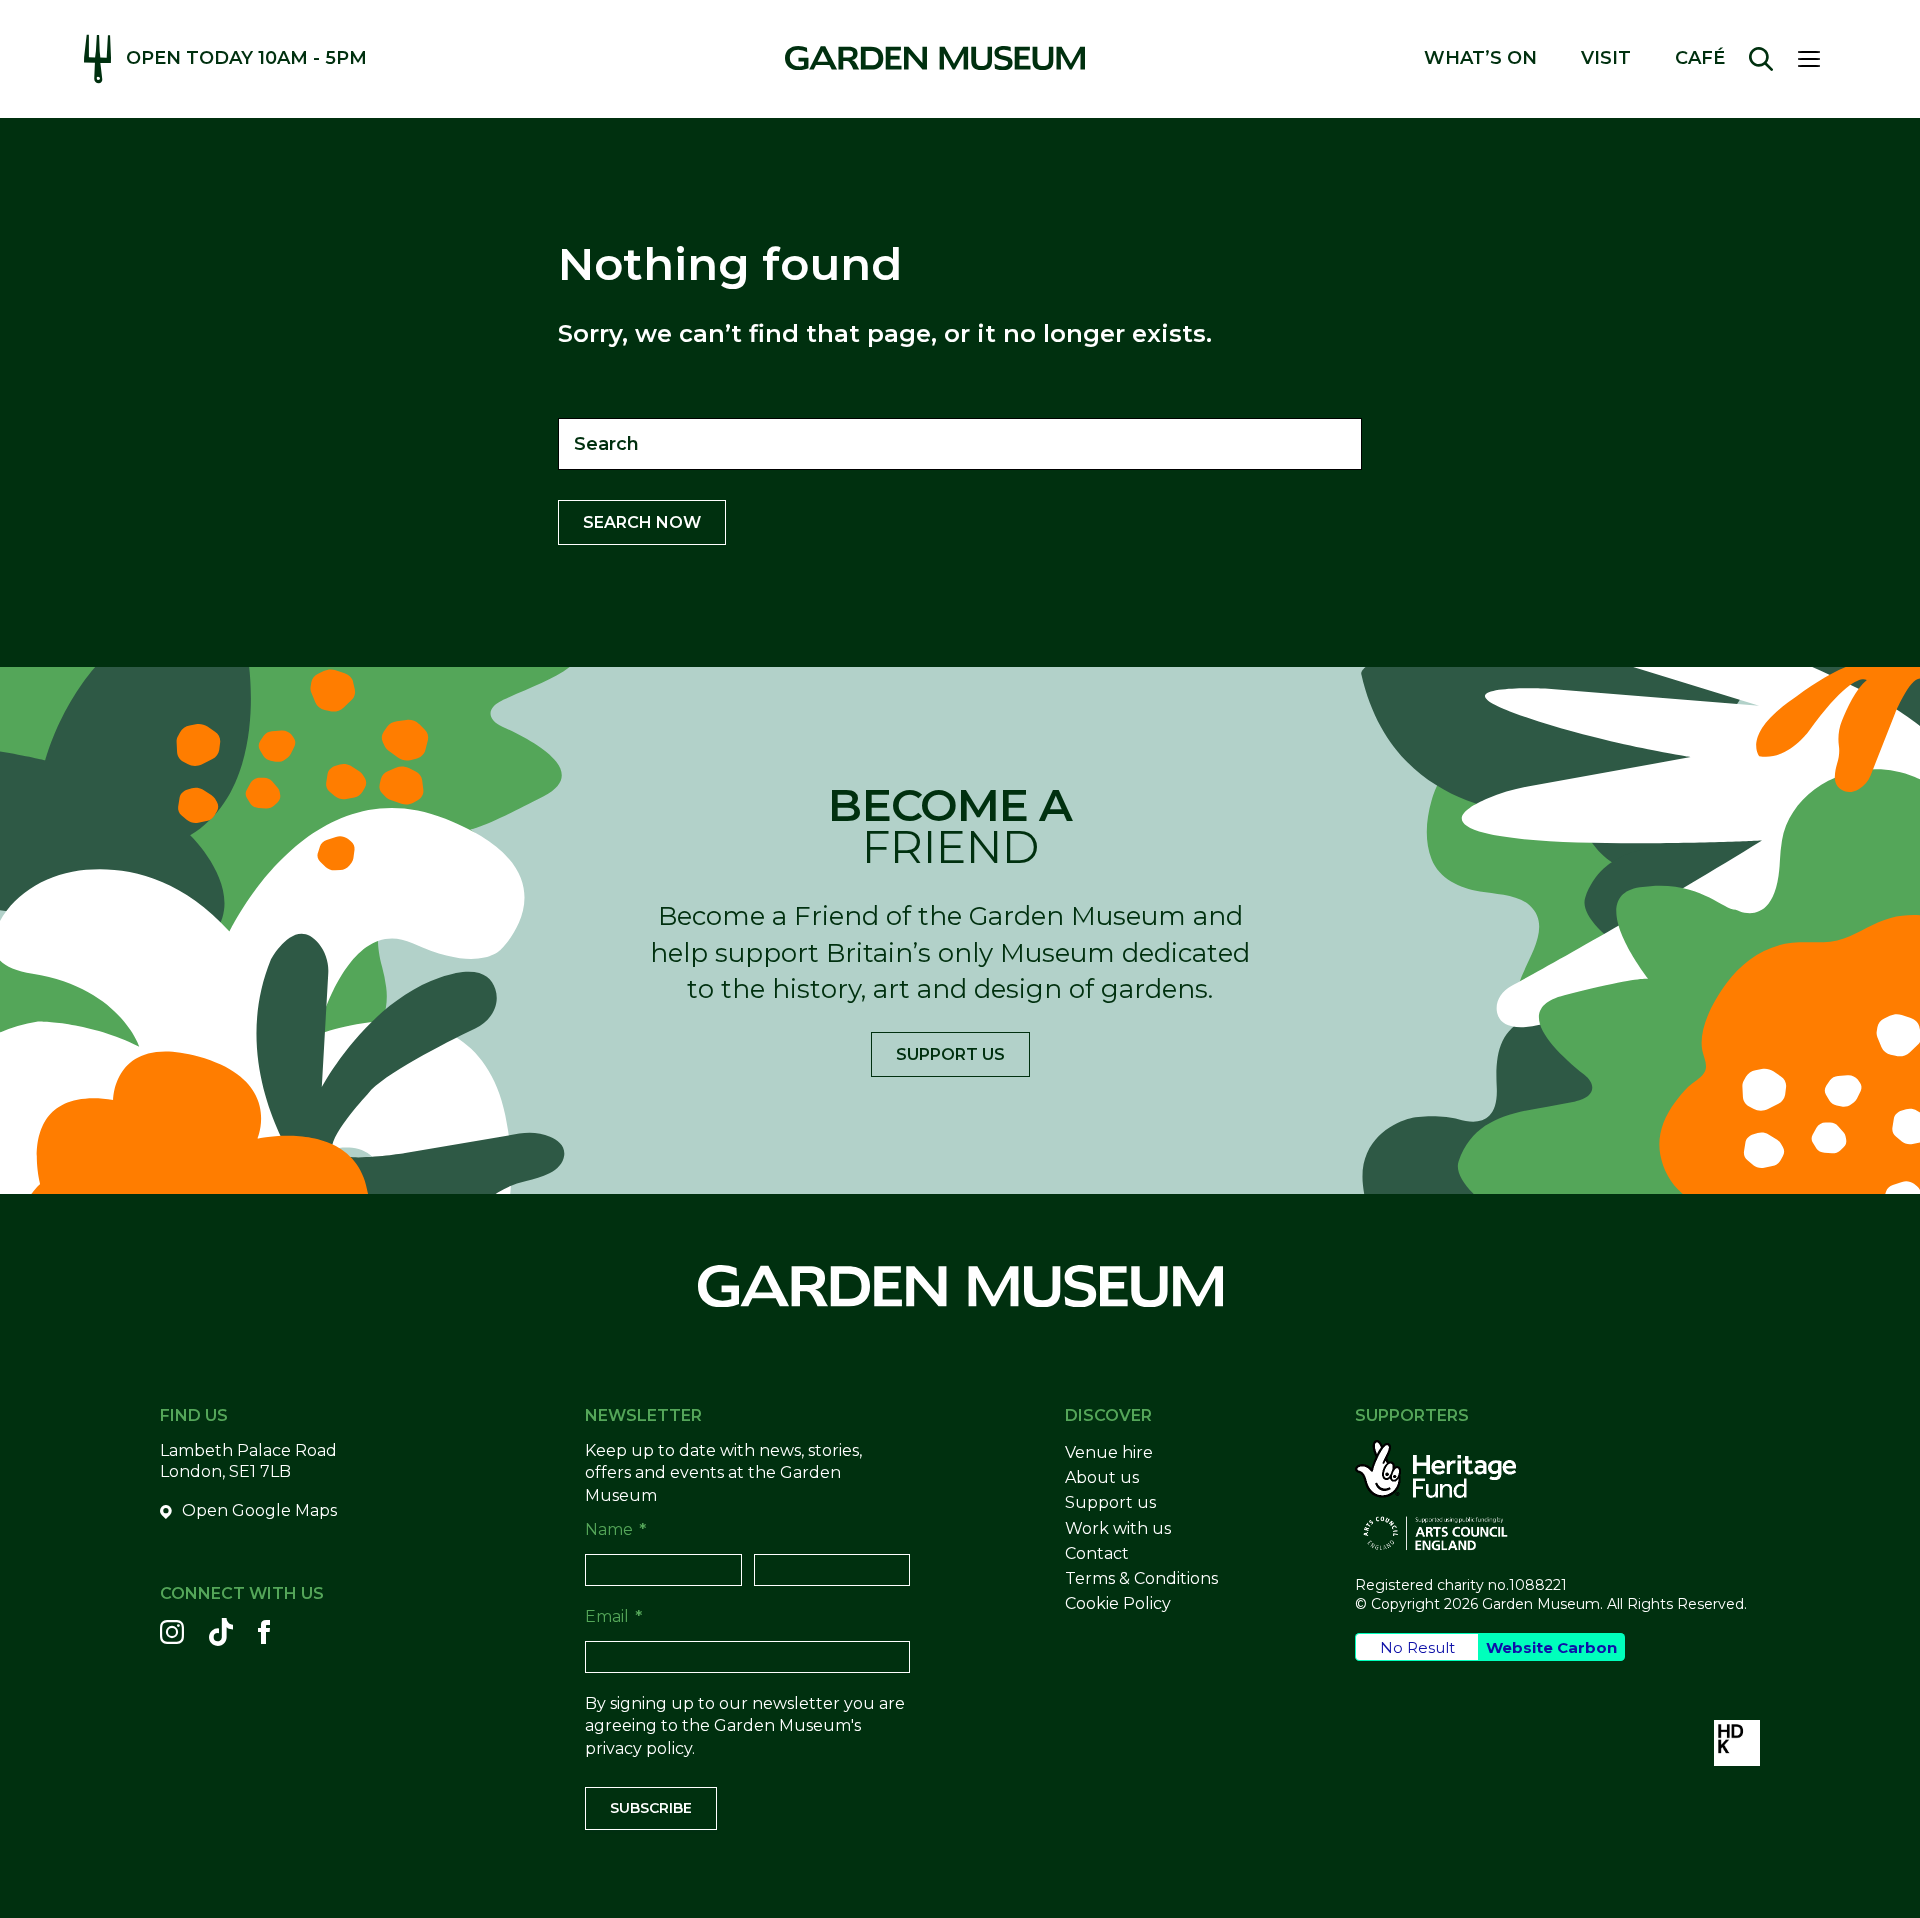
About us (1102, 1477)
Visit (1606, 58)
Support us (950, 1054)
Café (1700, 58)
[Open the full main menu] (1817, 59)
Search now (642, 522)
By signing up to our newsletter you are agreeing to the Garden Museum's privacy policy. (745, 1726)
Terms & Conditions (1141, 1578)
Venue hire (1109, 1452)
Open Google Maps (259, 1510)
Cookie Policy (1118, 1603)
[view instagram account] (172, 1632)
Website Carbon (1551, 1647)
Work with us (1118, 1528)
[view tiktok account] (221, 1632)
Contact (1097, 1553)
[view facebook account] (264, 1632)
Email (613, 1616)
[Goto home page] (935, 58)
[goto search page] (1761, 59)
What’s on (1480, 58)
